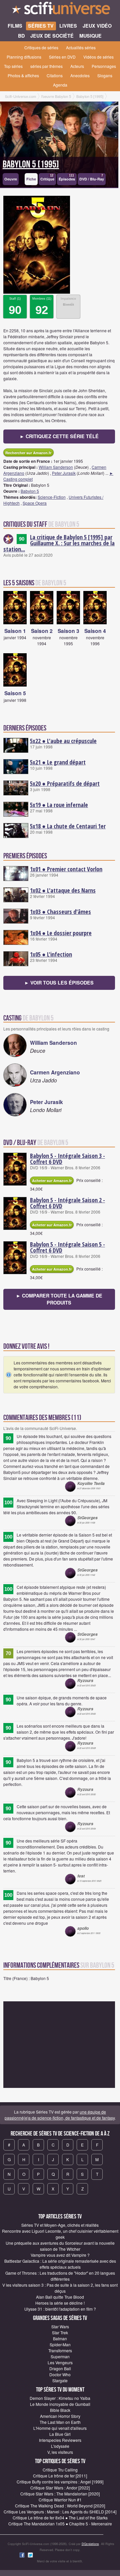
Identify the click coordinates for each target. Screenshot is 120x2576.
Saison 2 (42, 631)
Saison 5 (15, 693)
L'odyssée (60, 2446)
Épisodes (67, 178)
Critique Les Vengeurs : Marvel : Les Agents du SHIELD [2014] (60, 2512)
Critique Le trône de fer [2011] (60, 2476)
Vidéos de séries (98, 57)
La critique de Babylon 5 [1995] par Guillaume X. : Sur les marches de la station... (59, 543)
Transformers (60, 2350)
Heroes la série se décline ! (60, 2303)
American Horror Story (60, 2416)
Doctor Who (60, 2374)
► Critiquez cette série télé (59, 436)
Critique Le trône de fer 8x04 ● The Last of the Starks (60, 2518)
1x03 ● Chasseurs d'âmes (60, 912)
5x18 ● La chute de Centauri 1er (68, 826)
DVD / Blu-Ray (92, 178)
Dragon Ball (60, 2368)
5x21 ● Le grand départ (58, 762)
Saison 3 (68, 631)
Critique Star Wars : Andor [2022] (60, 2488)
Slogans (105, 75)
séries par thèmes (46, 66)
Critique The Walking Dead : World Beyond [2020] (60, 2506)
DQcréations (90, 2544)
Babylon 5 (30, 491)
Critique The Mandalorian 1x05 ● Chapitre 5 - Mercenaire (60, 2524)
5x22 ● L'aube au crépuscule (63, 741)
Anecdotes (80, 75)
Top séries (13, 66)
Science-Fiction (52, 497)
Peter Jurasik (64, 473)
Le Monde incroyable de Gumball (60, 2404)
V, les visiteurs (60, 2452)
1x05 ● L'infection (51, 954)
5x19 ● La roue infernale (59, 805)
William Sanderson (56, 467)
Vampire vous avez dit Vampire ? (60, 2255)
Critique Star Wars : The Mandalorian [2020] (60, 2494)
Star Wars (60, 2326)
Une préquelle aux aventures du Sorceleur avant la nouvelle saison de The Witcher (60, 2246)
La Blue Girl (60, 2434)
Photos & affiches (23, 75)
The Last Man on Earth (60, 2422)
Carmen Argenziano (55, 1072)
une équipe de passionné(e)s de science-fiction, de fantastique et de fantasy (60, 2115)
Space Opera (35, 503)
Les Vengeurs (60, 2362)
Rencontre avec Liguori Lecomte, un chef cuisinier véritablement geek (60, 2234)
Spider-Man (60, 2344)
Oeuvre (11, 179)
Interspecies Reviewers (60, 2440)
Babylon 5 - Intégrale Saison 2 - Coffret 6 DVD (67, 1203)
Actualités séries (81, 47)
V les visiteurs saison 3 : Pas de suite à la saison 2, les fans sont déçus (60, 2288)
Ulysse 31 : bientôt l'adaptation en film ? (60, 2309)
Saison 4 (95, 631)
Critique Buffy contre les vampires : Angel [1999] (60, 2482)
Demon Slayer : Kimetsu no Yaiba (60, 2398)
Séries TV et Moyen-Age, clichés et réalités (60, 2225)
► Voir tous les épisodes (59, 983)
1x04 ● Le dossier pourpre (61, 933)
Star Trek (60, 2332)
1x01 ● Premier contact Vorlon (66, 869)
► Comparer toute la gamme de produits (59, 1299)
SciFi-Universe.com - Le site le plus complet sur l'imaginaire (60, 10)
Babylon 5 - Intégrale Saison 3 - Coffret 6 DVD (67, 1159)
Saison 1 (15, 631)
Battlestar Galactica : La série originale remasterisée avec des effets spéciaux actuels (60, 2264)
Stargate (60, 2380)
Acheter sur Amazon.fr (52, 1180)
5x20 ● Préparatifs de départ (65, 783)
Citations (55, 75)
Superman (60, 2356)
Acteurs (77, 66)
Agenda (60, 85)
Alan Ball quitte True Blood (60, 2297)
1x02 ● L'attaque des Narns (63, 890)
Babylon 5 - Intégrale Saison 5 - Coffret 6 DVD (67, 1247)
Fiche (31, 179)
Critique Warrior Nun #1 (60, 2500)
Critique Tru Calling (60, 2470)
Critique (47, 178)
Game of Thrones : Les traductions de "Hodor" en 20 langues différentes (60, 2276)
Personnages (104, 66)
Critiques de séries (41, 47)
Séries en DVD (62, 57)
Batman (60, 2338)
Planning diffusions (24, 57)
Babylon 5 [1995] (31, 164)
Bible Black (60, 2410)
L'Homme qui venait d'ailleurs (60, 2428)
